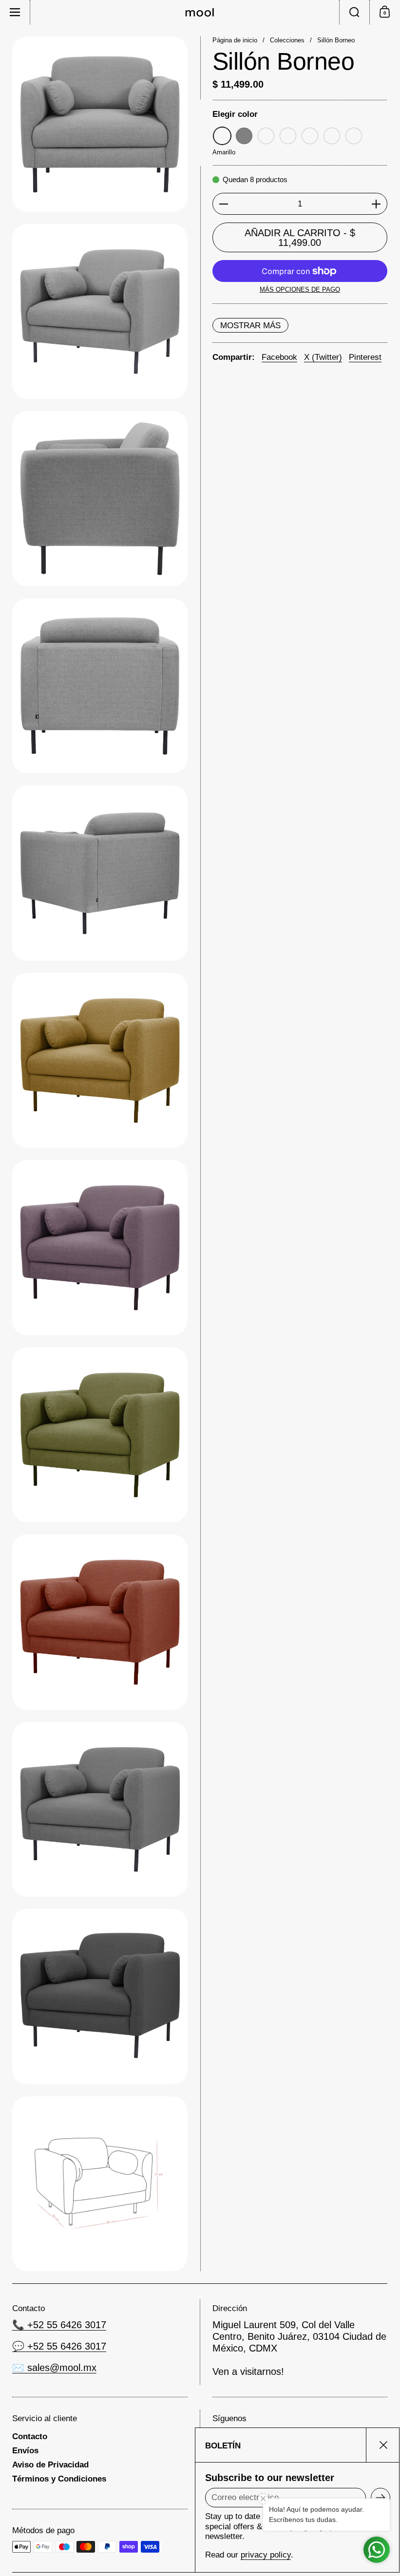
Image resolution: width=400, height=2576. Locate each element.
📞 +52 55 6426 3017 (59, 2325)
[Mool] (200, 12)
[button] (354, 12)
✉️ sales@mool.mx (54, 2368)
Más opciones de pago (300, 289)
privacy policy (266, 2555)
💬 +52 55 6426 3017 (59, 2346)
